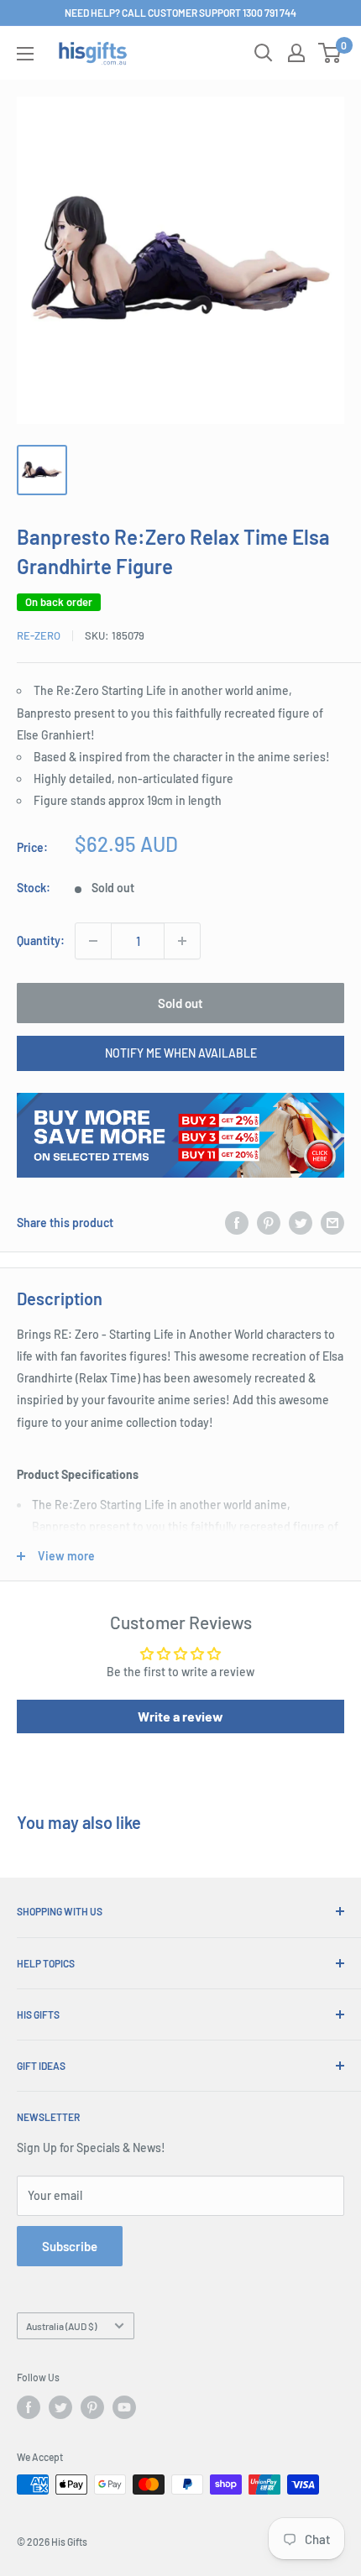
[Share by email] (332, 1223)
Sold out (180, 1003)
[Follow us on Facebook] (29, 2407)
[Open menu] (25, 54)
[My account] (296, 53)
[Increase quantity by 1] (182, 941)
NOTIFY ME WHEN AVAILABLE (181, 1053)
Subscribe (70, 2246)
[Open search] (264, 53)
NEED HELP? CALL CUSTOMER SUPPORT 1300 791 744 (180, 13)
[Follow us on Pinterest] (92, 2407)
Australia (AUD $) (61, 2326)
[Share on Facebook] (237, 1223)
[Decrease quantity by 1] (93, 941)
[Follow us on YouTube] (124, 2407)
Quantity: (41, 941)
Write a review (180, 1716)
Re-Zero (39, 635)
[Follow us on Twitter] (60, 2407)
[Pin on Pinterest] (269, 1223)
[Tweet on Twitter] (301, 1223)
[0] (330, 53)
